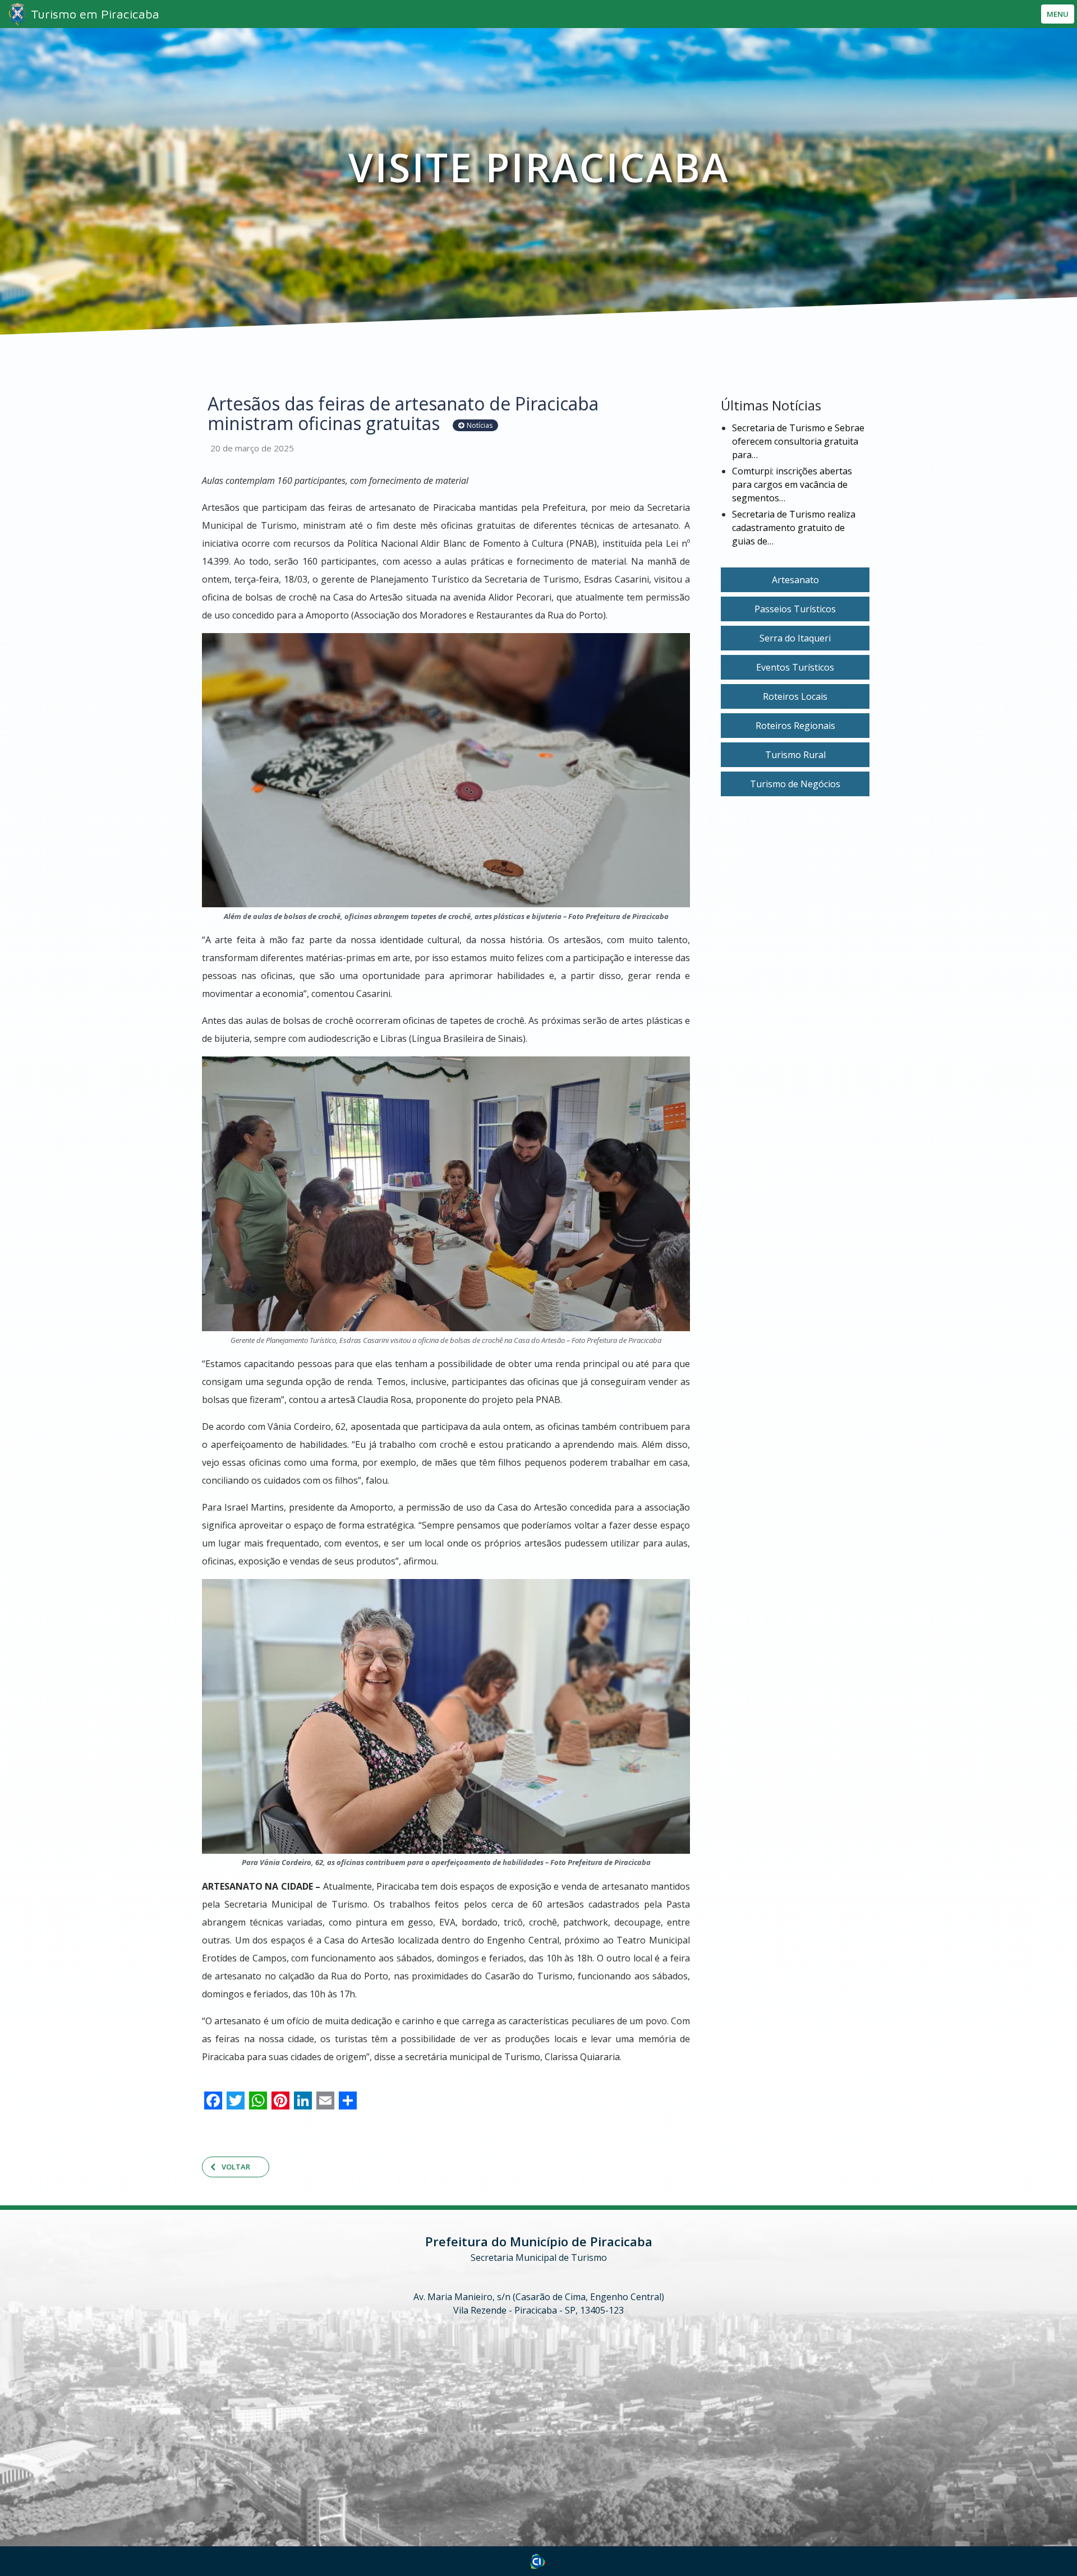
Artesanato (795, 580)
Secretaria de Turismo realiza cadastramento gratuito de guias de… (794, 528)
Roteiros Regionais (795, 726)
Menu (1058, 14)
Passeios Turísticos (795, 609)
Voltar (236, 2167)
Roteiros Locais (795, 696)
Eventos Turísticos (795, 667)
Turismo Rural (795, 755)
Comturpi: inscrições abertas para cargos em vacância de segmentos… (792, 484)
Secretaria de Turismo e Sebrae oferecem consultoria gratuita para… (798, 441)
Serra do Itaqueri (795, 638)
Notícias (480, 425)
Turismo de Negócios (795, 784)
